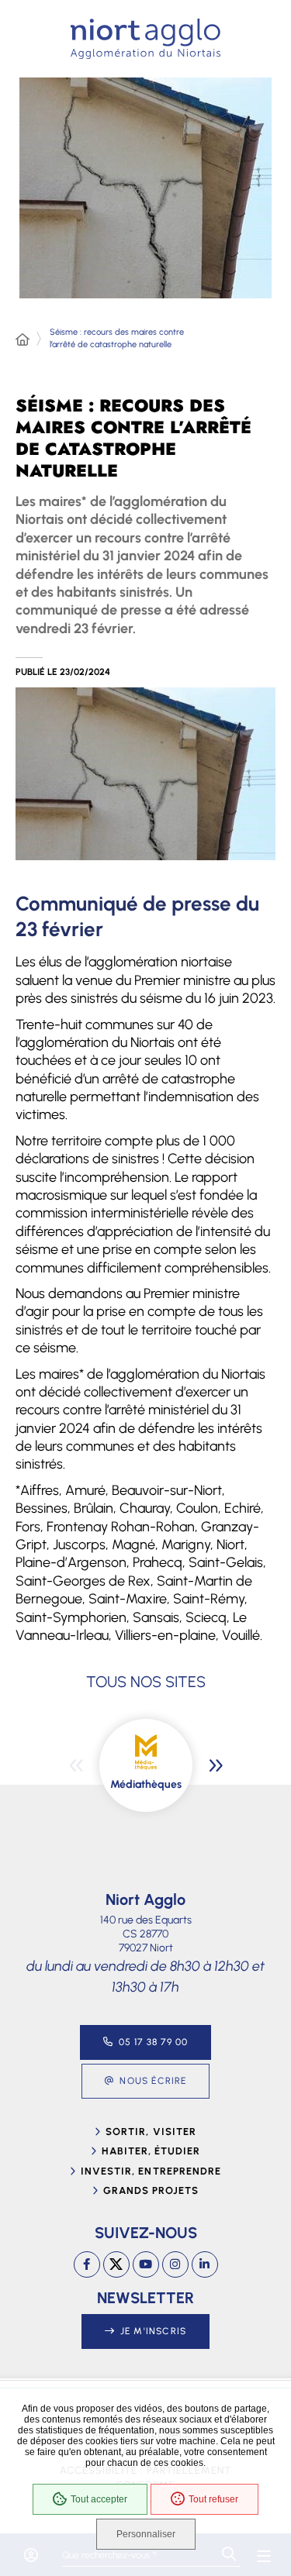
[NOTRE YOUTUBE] (146, 2264)
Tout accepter (99, 2499)
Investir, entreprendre (151, 2171)
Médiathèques (146, 1784)
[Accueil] (23, 340)
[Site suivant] (216, 1765)
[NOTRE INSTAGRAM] (175, 2264)
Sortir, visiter (151, 2132)
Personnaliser (146, 2534)
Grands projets (151, 2190)
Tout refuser (213, 2499)
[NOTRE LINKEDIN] (205, 2264)
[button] (145, 774)
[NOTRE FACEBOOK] (87, 2264)
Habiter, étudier (151, 2151)
